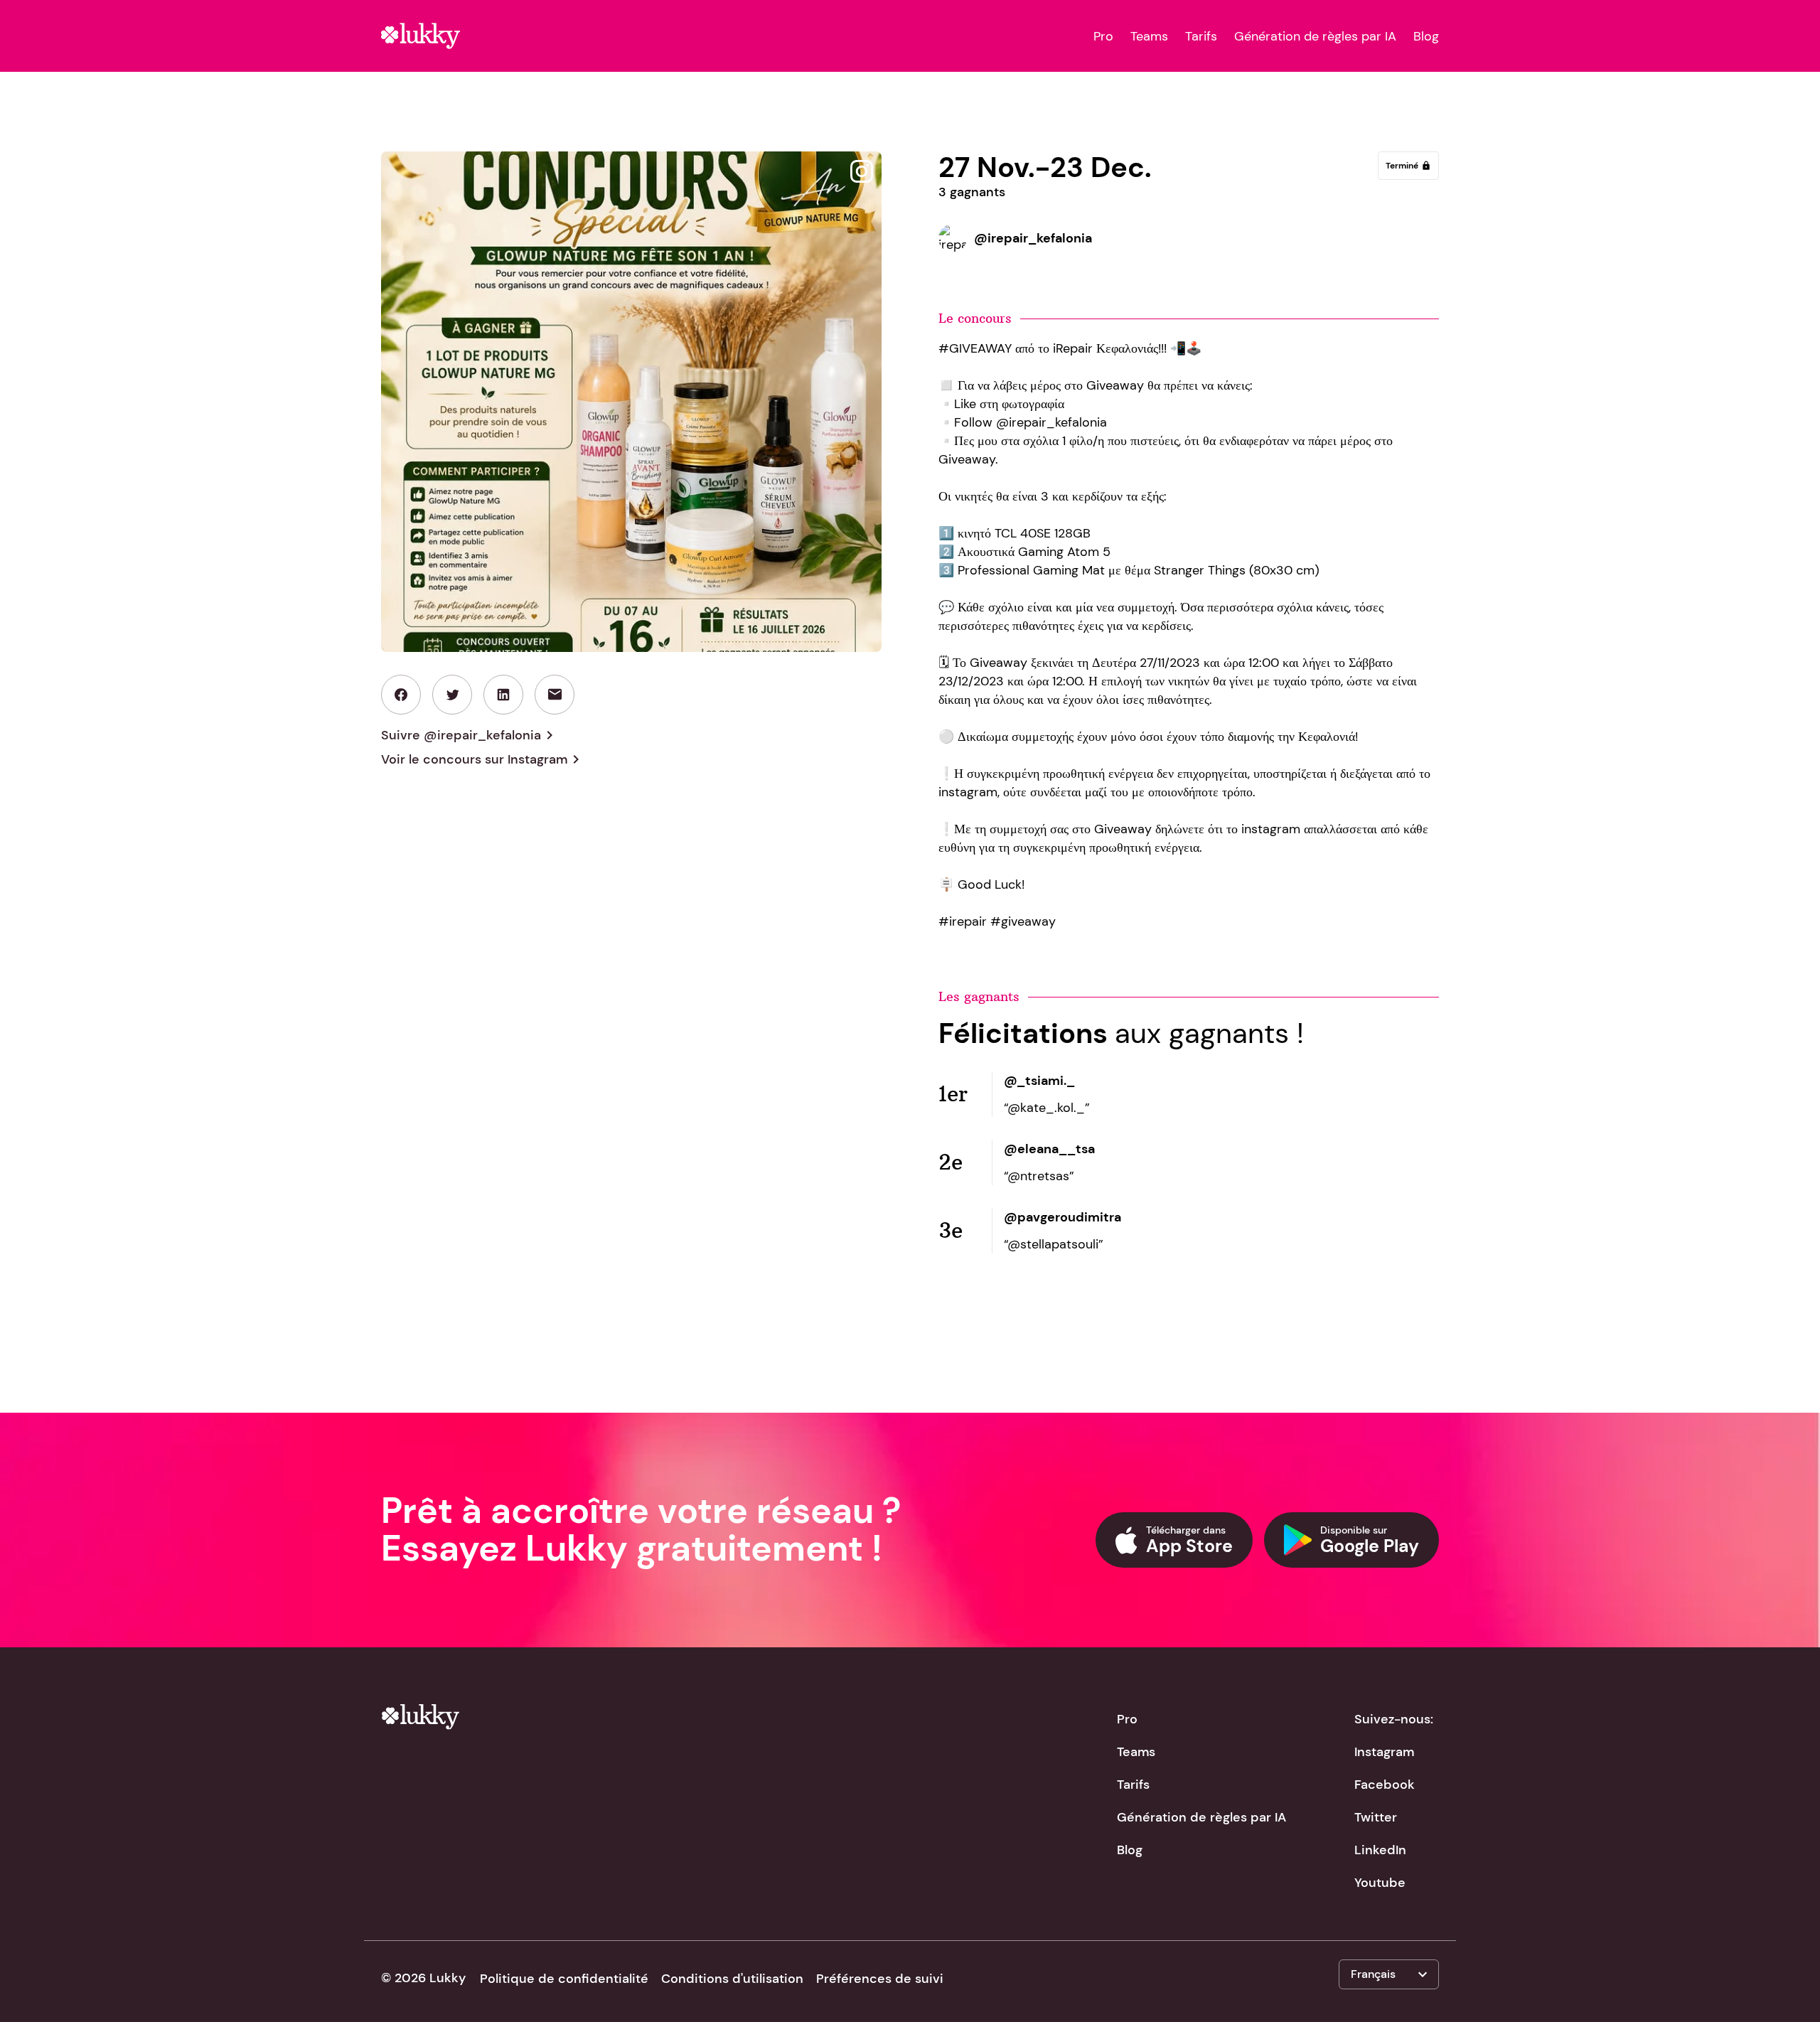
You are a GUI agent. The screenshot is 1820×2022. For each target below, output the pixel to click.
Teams (1149, 36)
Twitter (1376, 1817)
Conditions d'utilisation (732, 1979)
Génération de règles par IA (1315, 36)
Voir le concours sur (483, 759)
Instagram (1384, 1752)
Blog (1426, 36)
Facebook (1385, 1785)
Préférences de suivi (880, 1979)
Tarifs (1201, 36)
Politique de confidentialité (564, 1979)
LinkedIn (1380, 1850)
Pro (1103, 36)
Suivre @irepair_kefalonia (470, 735)
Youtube (1380, 1883)
